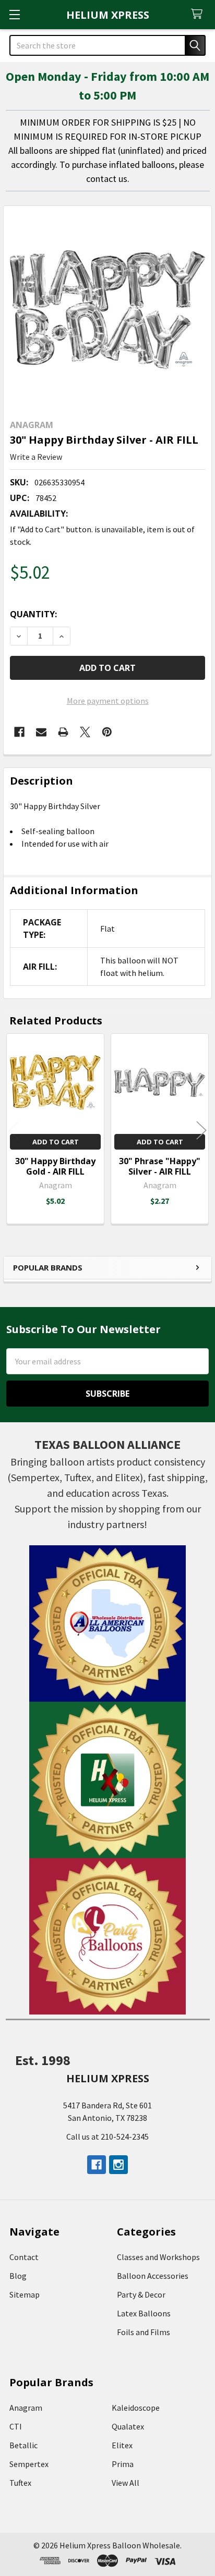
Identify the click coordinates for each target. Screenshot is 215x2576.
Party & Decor (141, 2294)
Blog (18, 2276)
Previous (14, 1130)
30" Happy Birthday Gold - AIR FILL (55, 1166)
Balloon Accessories (153, 2276)
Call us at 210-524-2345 (107, 2137)
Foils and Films (144, 2332)
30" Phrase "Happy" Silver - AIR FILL (160, 1166)
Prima (123, 2464)
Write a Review (36, 457)
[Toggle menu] (14, 14)
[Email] (41, 732)
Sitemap (25, 2294)
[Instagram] (118, 2165)
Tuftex (20, 2483)
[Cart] (199, 14)
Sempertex (29, 2464)
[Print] (63, 732)
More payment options (108, 701)
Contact (24, 2257)
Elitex (122, 2445)
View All (126, 2483)
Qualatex (128, 2426)
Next (201, 1130)
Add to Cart (56, 1142)
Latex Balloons (144, 2313)
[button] (108, 1623)
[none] (107, 310)
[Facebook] (19, 732)
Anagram (26, 2408)
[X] (85, 732)
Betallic (23, 2445)
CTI (16, 2426)
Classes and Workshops (158, 2257)
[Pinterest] (107, 732)
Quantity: (33, 614)
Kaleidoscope (136, 2408)
